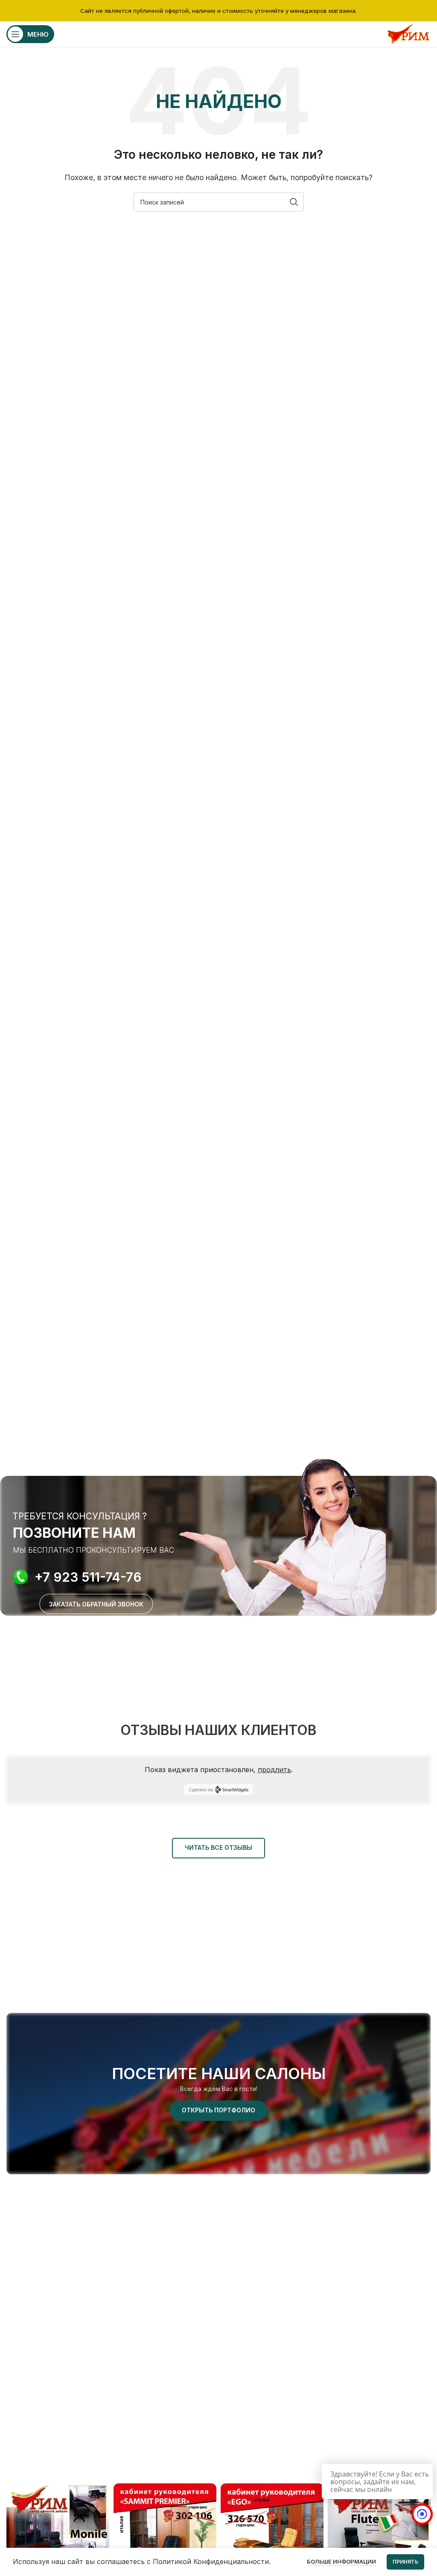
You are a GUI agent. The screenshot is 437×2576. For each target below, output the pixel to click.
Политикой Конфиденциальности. (212, 2561)
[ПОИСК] (294, 202)
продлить (274, 1770)
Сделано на (201, 1790)
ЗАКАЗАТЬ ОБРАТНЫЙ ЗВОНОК (96, 1604)
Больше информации (341, 2561)
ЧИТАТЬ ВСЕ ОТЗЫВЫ (218, 1847)
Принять (405, 2562)
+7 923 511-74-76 (88, 1577)
